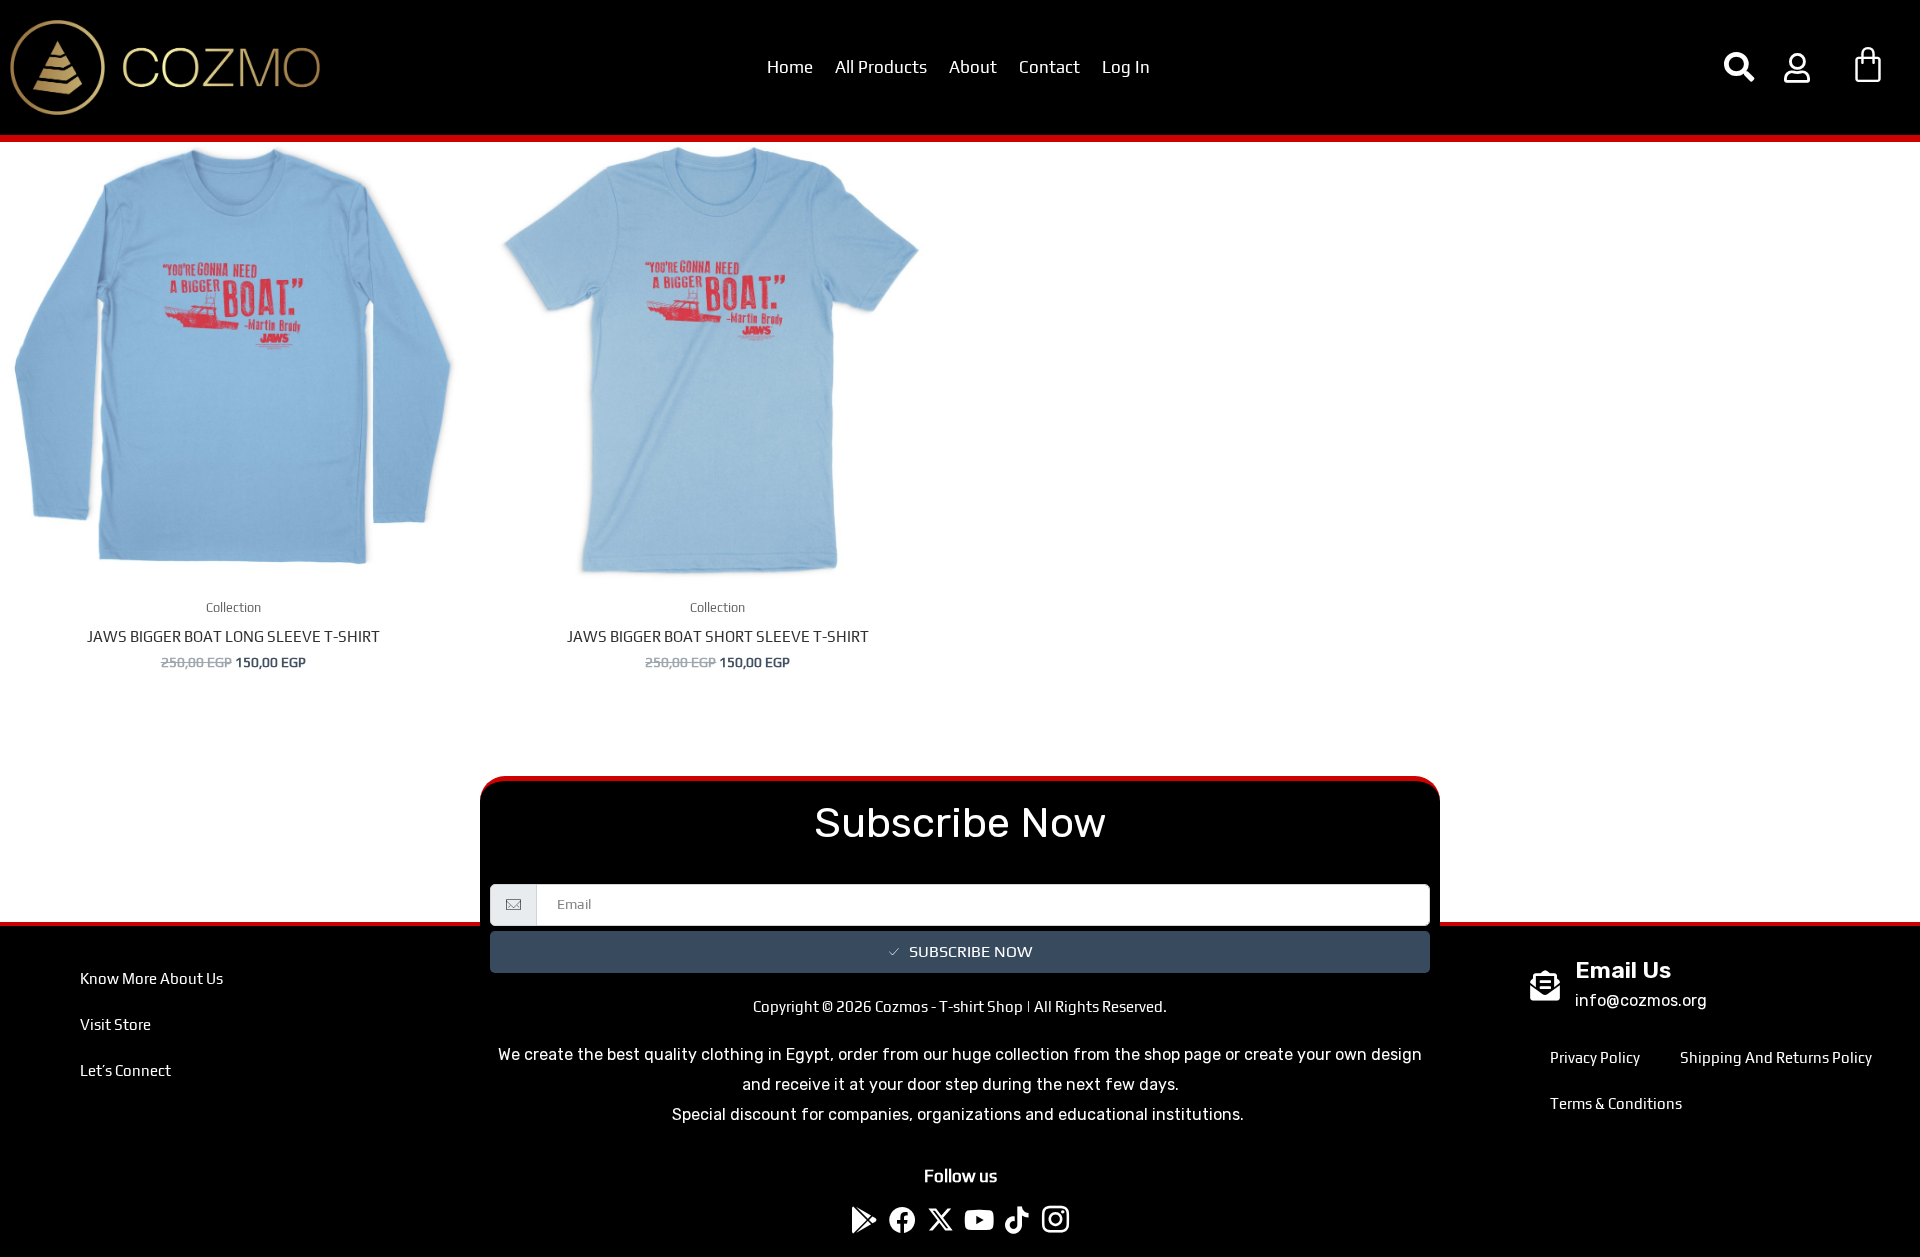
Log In (1126, 67)
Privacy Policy (1595, 1057)
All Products (881, 67)
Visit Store (115, 1024)
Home (790, 67)
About (973, 67)
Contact (1049, 67)
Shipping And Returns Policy (1776, 1057)
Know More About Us (151, 978)
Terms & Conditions (1616, 1103)
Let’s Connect (125, 1070)
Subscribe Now (970, 951)
